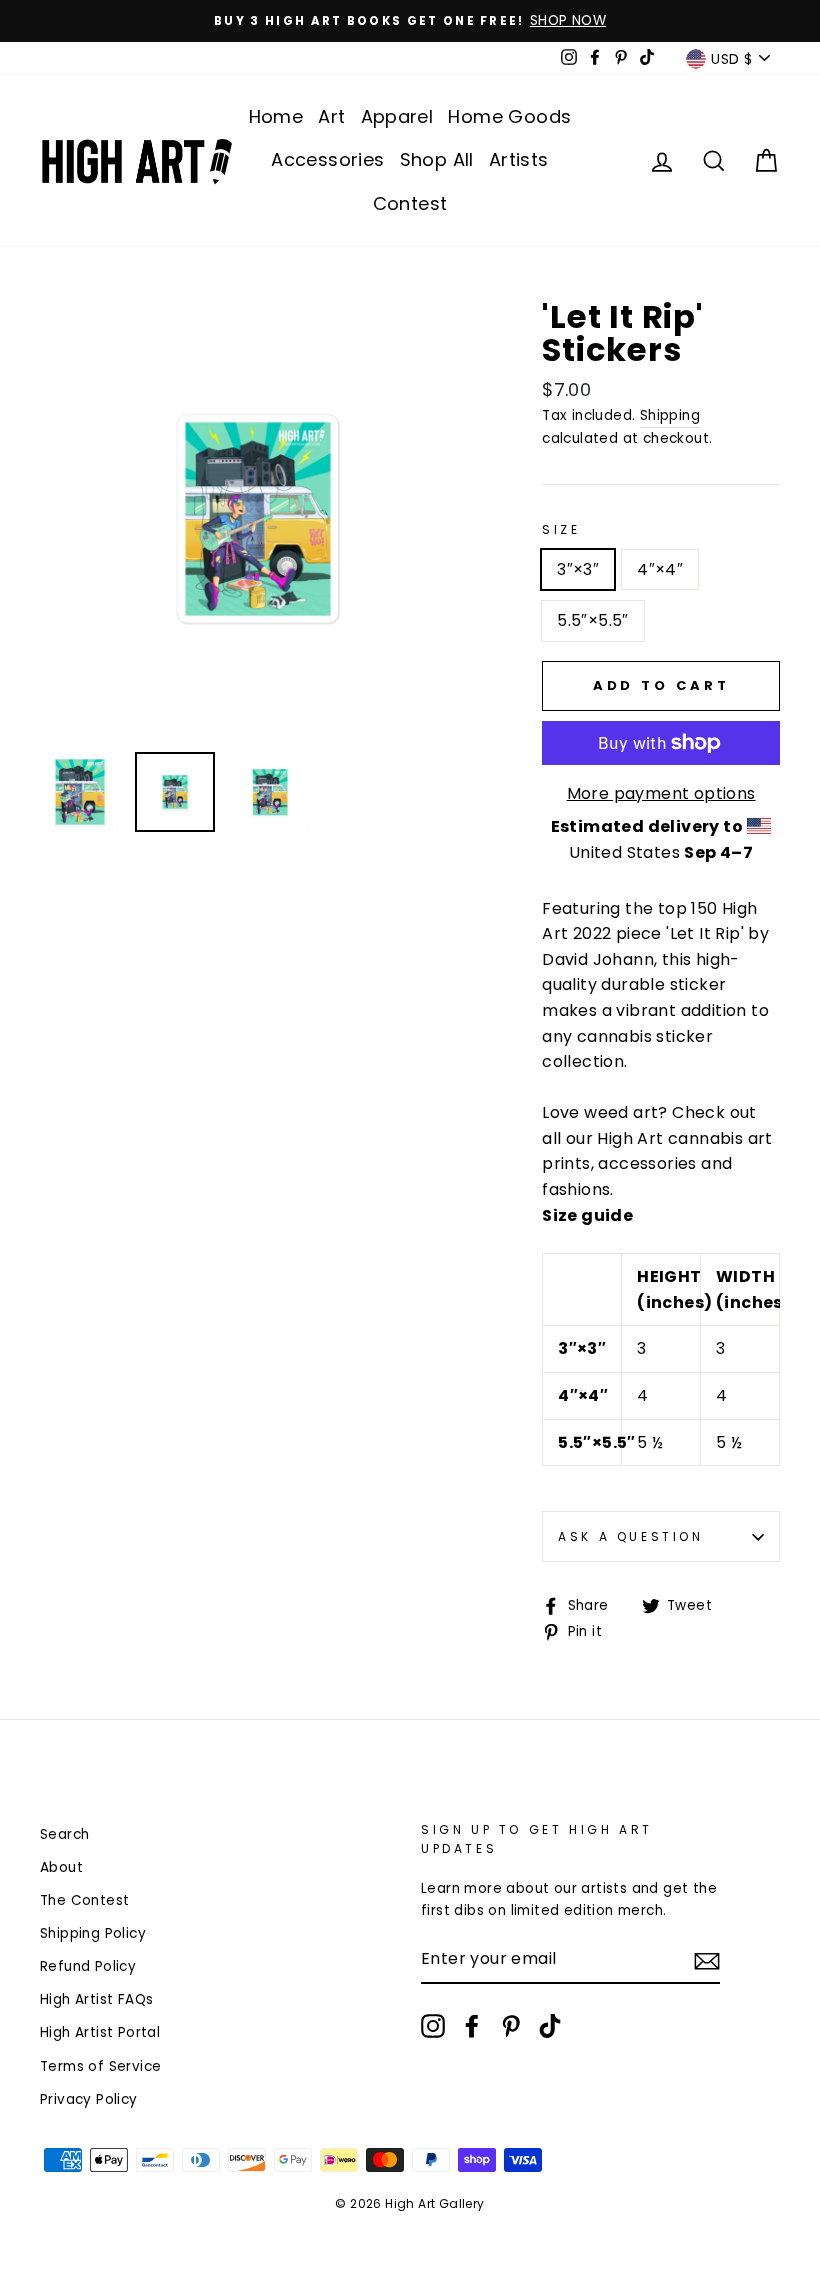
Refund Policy (88, 1966)
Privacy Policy (89, 2099)
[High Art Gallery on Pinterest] (511, 2026)
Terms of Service (100, 2066)
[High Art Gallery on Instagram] (433, 2026)
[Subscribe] (707, 1960)
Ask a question (630, 1536)
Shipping (670, 415)
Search (64, 1834)
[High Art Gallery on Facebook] (472, 2026)
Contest (410, 203)
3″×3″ (578, 569)
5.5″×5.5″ (593, 620)
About (61, 1867)
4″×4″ (660, 569)
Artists (519, 159)
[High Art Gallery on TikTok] (550, 2026)
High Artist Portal (100, 2032)
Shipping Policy (93, 1933)
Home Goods (509, 116)
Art (331, 116)
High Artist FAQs (96, 1999)
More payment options (661, 793)
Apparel (397, 116)
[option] (410, 21)
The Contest (84, 1900)
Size (561, 529)
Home (276, 116)
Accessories (327, 159)
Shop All (437, 159)
